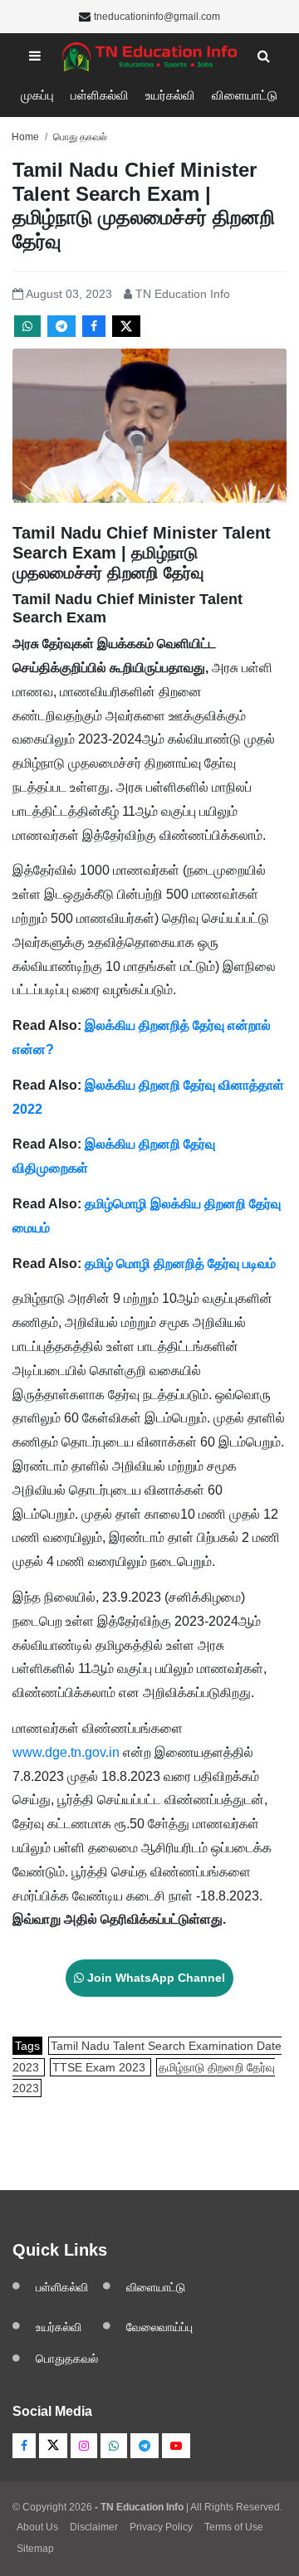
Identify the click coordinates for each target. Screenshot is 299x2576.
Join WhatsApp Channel (154, 1978)
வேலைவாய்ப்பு (159, 2327)
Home (25, 137)
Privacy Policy (161, 2527)
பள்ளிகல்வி (100, 95)
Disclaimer (94, 2527)
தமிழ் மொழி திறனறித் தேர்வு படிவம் (180, 1264)
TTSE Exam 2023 (100, 2067)
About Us (37, 2527)
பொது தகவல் (80, 137)
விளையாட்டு (245, 95)
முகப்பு (37, 95)
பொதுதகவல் (67, 2359)
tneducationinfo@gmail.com (157, 17)
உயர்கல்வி (170, 95)
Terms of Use (234, 2527)
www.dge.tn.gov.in (66, 1752)
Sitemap (35, 2549)
